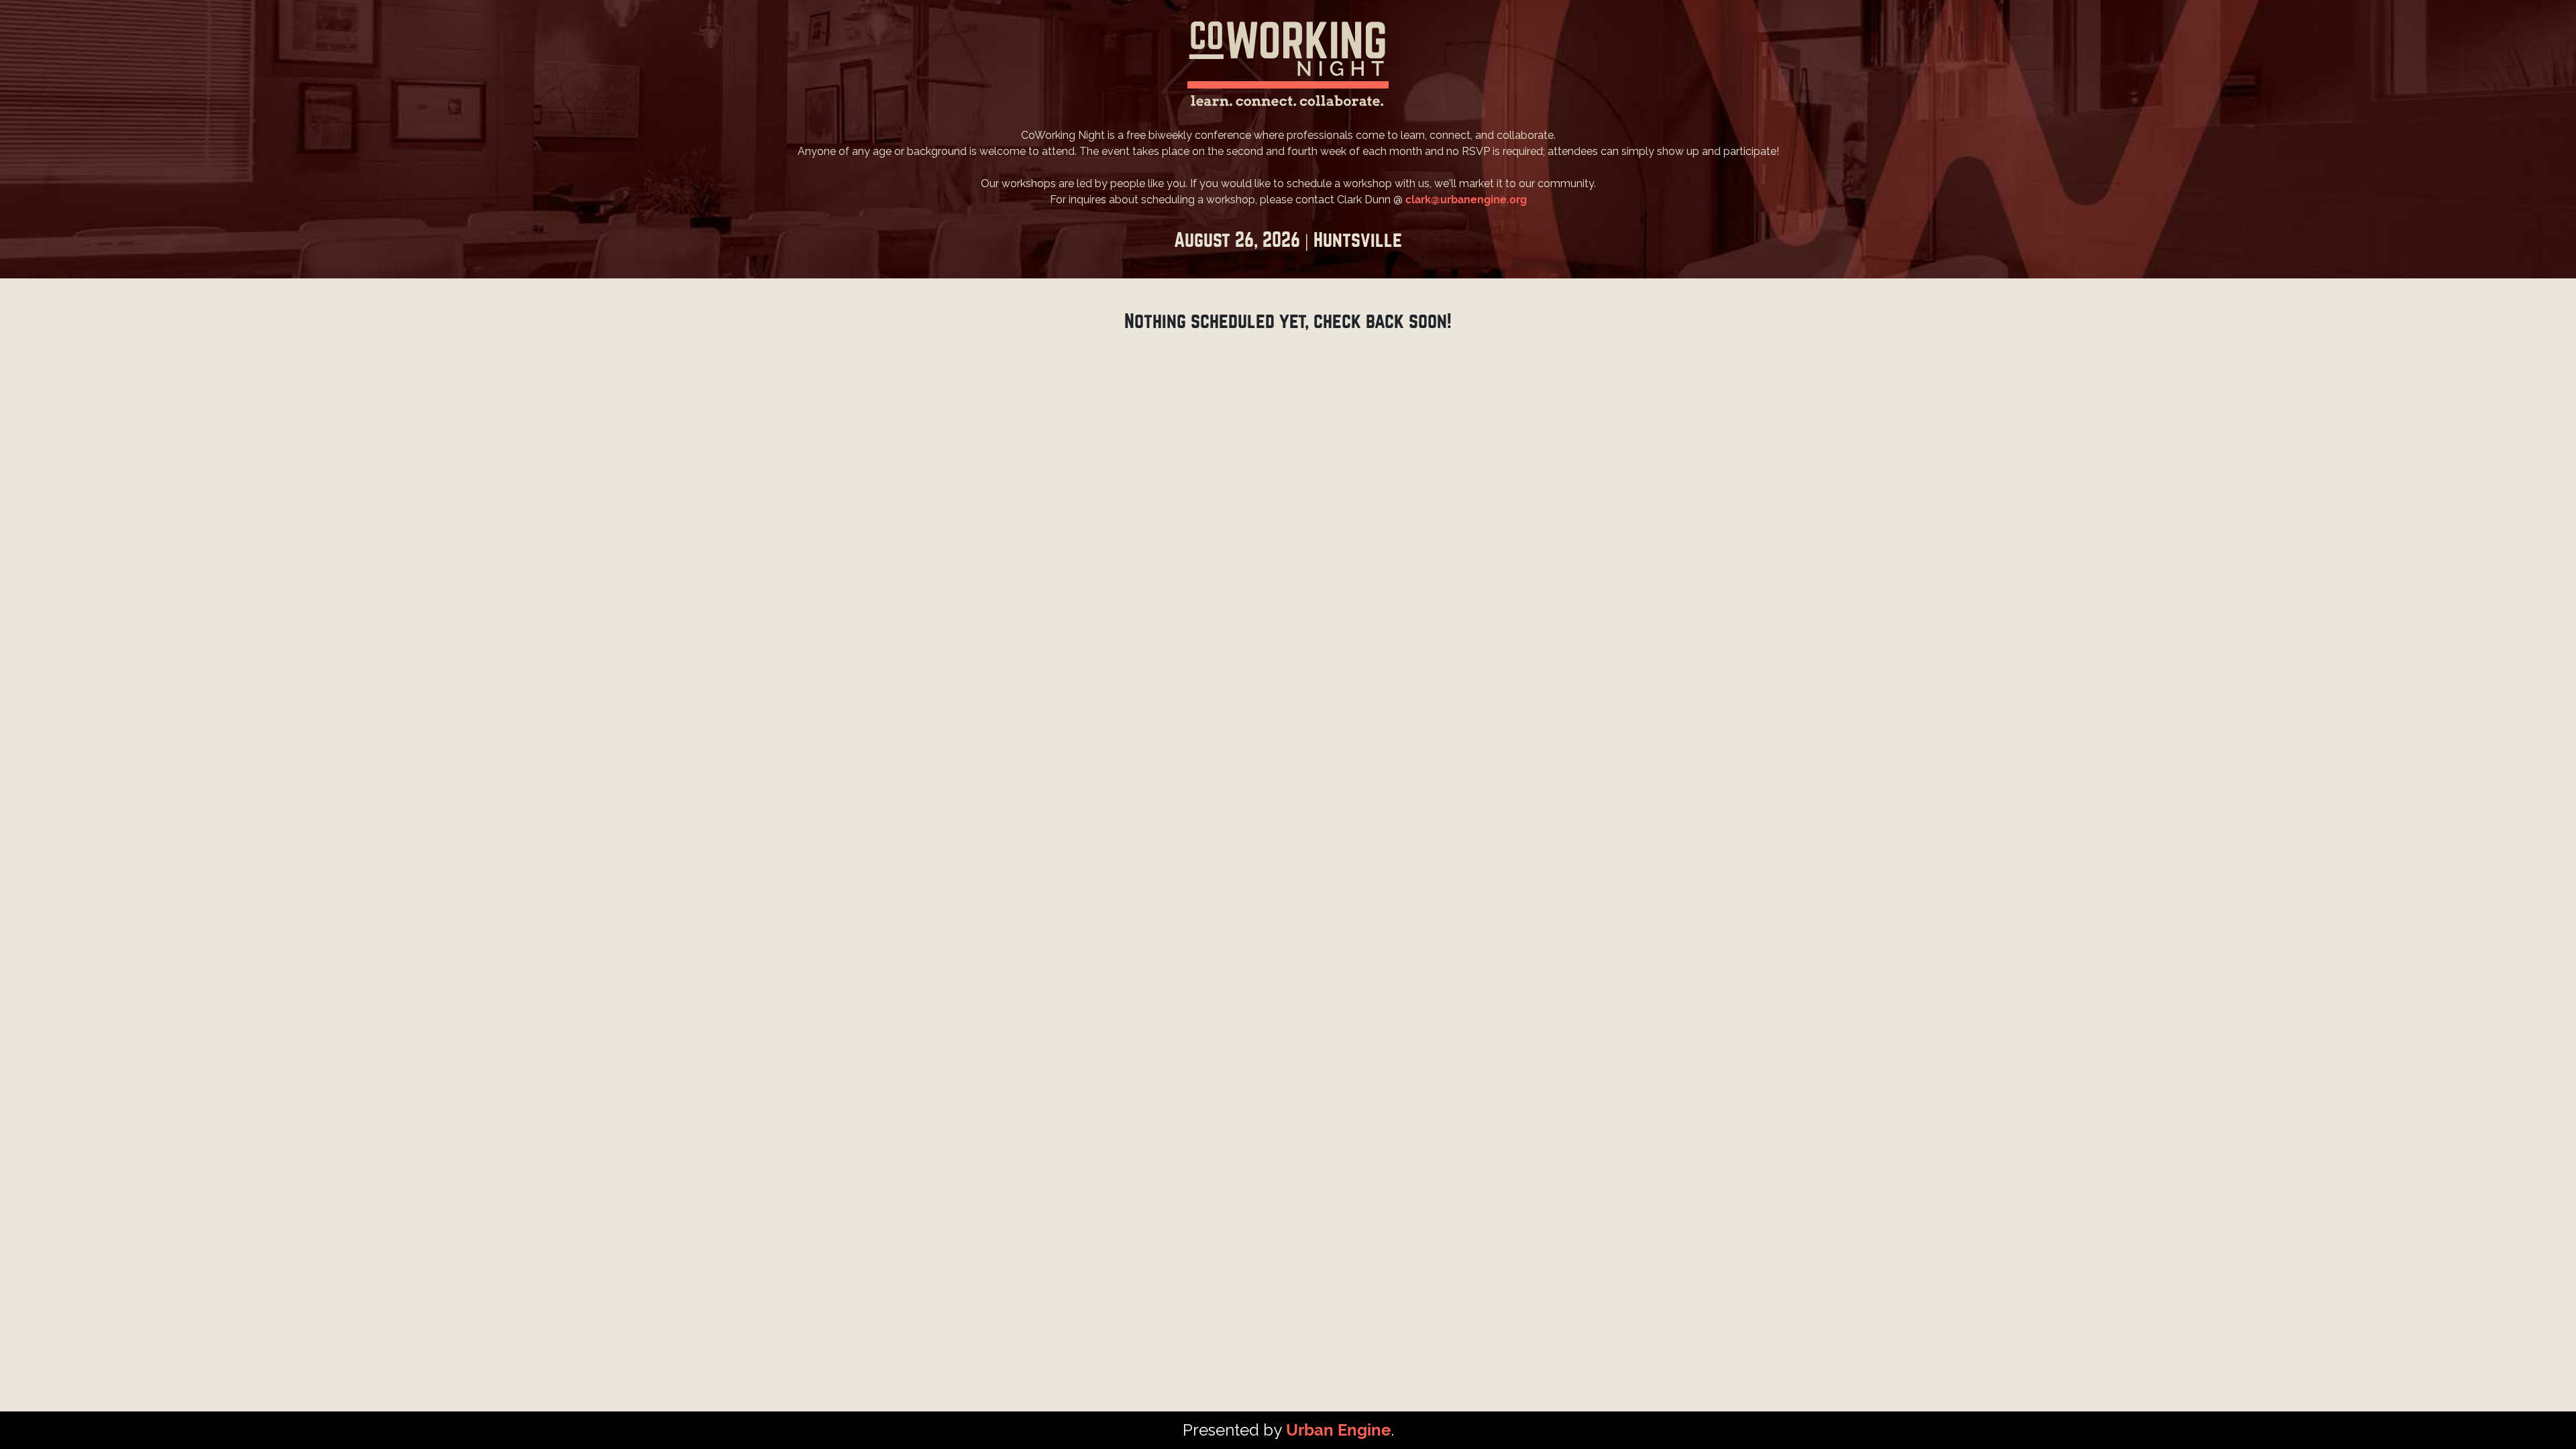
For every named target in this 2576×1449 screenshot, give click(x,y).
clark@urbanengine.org (1466, 200)
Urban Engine (1338, 1430)
